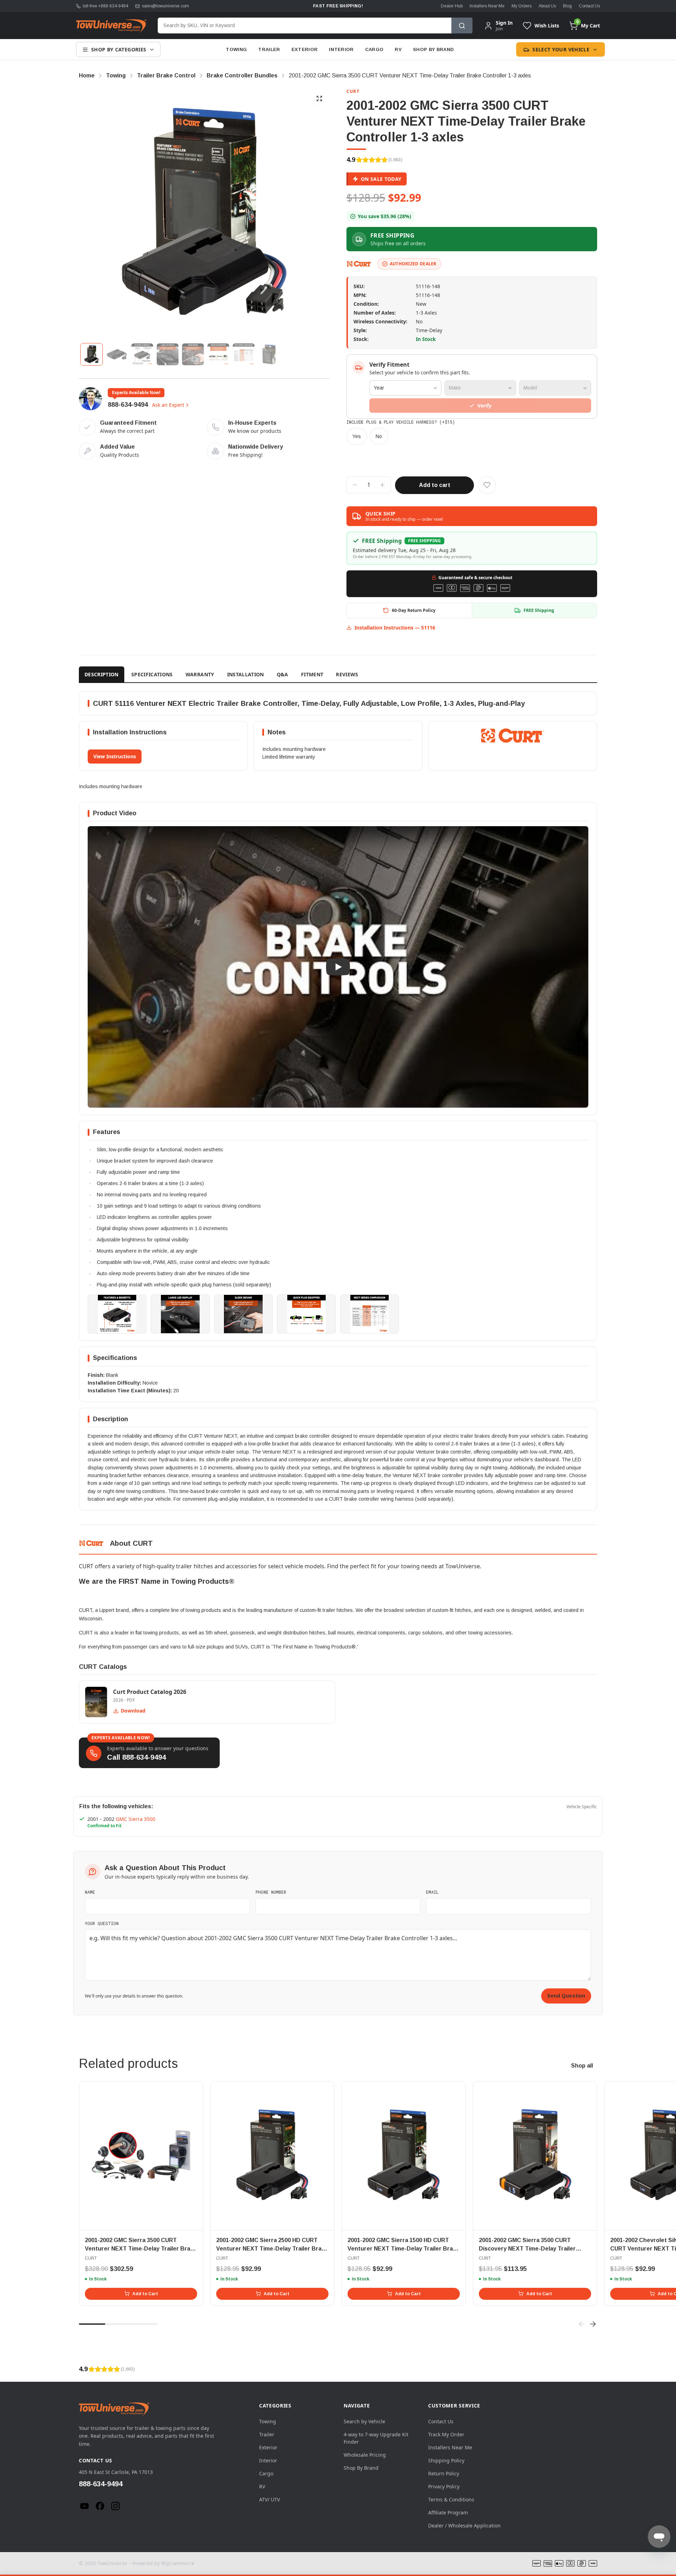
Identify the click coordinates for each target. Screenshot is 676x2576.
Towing (236, 49)
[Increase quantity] (382, 485)
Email (432, 1892)
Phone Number (271, 1892)
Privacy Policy (444, 2486)
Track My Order (446, 2434)
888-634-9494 (128, 405)
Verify (484, 406)
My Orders (522, 6)
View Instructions (115, 756)
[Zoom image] (319, 99)
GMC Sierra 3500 (136, 1819)
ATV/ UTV (270, 2499)
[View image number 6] (218, 354)
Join (499, 29)
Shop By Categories (119, 49)
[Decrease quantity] (355, 485)
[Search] (462, 26)
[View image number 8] (269, 354)
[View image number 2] (117, 354)
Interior (341, 49)
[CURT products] (359, 264)
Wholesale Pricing (365, 2455)
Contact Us (589, 6)
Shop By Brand (433, 49)
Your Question (102, 1923)
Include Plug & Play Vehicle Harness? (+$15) (401, 422)
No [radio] (379, 436)
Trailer (269, 49)
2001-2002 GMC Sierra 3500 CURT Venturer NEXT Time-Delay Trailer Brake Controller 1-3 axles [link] (410, 75)
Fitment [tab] (312, 674)
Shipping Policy (446, 2460)
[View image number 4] (168, 354)
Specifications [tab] (152, 674)
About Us (547, 6)
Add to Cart (145, 2294)
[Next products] (593, 2324)
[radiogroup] (472, 436)
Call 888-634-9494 (136, 1757)
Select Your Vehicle (561, 49)
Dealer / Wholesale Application (464, 2526)
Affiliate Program (448, 2512)
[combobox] (305, 26)
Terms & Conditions (451, 2499)
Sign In (504, 23)
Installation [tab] (246, 674)
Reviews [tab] (347, 674)
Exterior (305, 49)
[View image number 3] (142, 354)
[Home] (111, 26)
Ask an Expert (168, 405)
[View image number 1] (92, 354)
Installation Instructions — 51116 (395, 628)
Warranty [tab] (200, 674)
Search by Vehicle (364, 2421)
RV (398, 49)
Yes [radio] (357, 436)
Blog (567, 6)
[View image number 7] (244, 354)
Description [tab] (102, 674)
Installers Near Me (487, 6)
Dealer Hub (452, 6)
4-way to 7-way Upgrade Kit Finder (376, 2438)
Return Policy (444, 2473)
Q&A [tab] (283, 674)
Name (90, 1892)
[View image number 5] (193, 354)
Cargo (374, 49)
